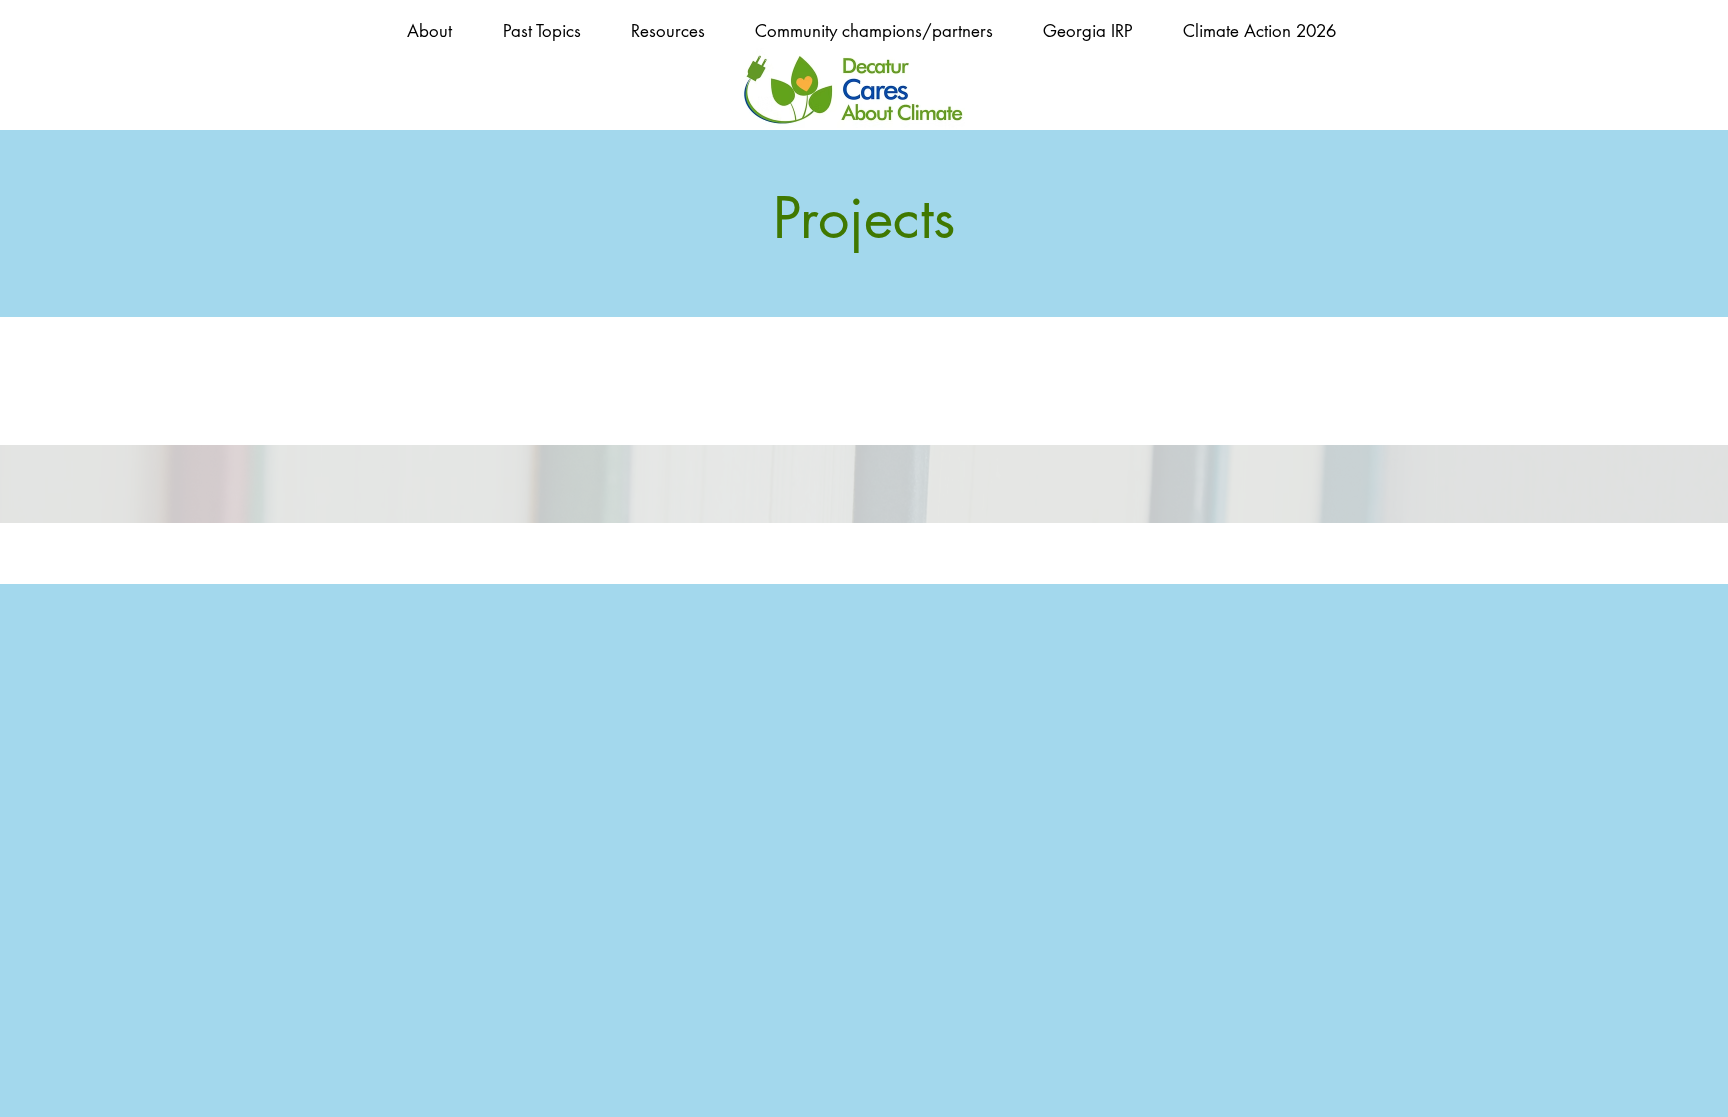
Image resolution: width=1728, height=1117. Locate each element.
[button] (541, 31)
